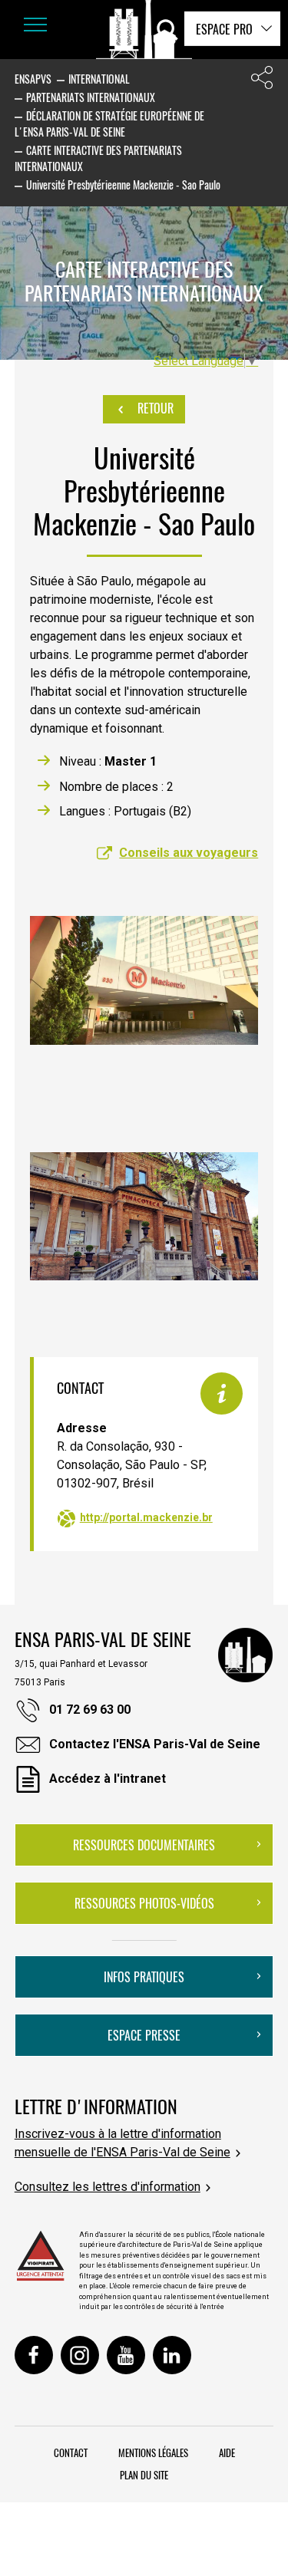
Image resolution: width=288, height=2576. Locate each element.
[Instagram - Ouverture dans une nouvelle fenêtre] (80, 2355)
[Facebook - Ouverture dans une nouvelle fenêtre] (34, 2355)
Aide (227, 2452)
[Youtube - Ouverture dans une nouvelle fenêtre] (126, 2355)
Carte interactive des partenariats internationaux (98, 158)
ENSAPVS (33, 79)
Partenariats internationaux (91, 97)
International (99, 79)
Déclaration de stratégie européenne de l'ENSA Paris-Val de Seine (109, 124)
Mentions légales (153, 2452)
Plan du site (144, 2475)
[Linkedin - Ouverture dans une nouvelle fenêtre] (172, 2355)
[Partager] (262, 81)
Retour (154, 408)
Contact (71, 2452)
